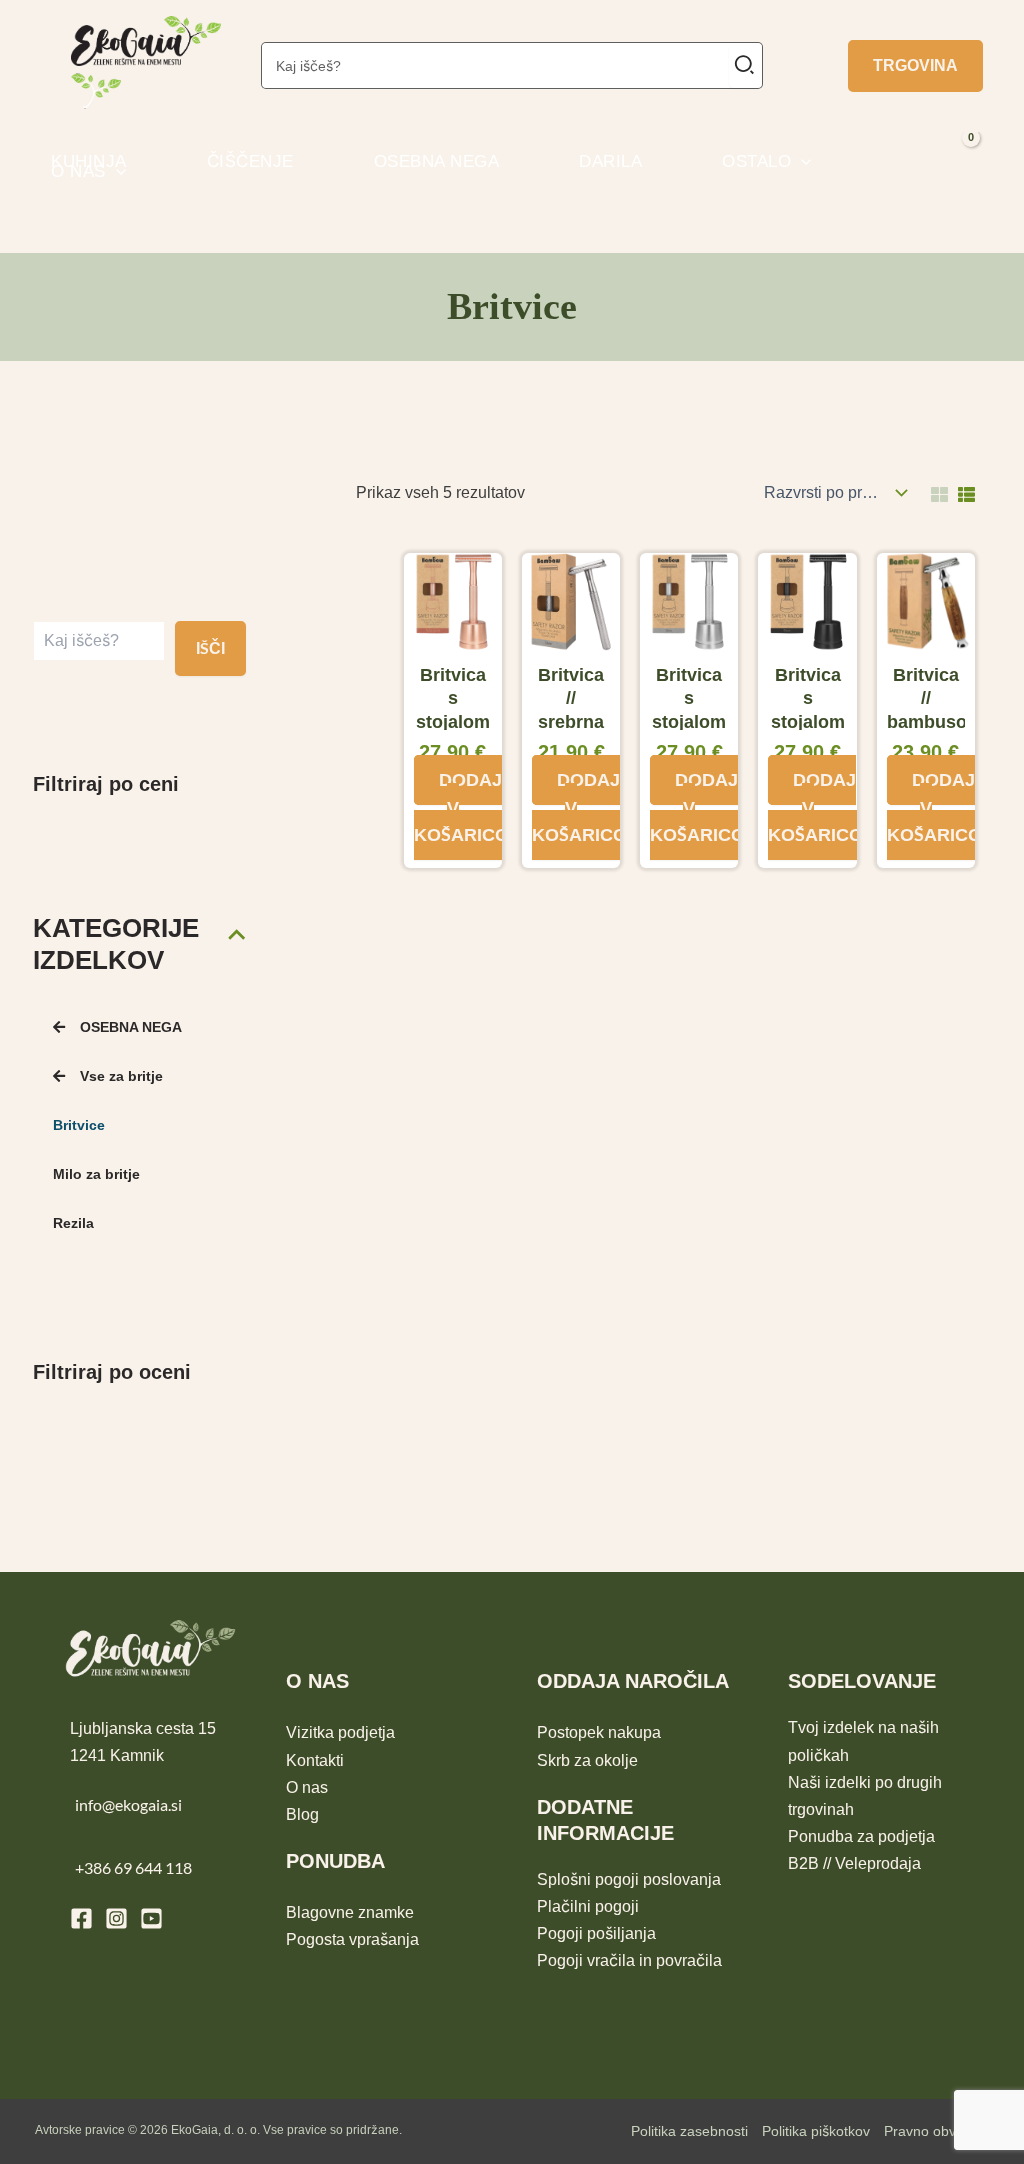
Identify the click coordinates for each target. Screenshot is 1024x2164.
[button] (915, 66)
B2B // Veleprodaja (854, 1863)
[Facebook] (81, 1918)
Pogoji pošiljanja (596, 1933)
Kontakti (315, 1760)
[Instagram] (116, 1918)
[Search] (745, 65)
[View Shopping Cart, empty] (991, 162)
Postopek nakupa (599, 1732)
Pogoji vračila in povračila (629, 1960)
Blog (302, 1814)
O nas (307, 1787)
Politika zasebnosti (689, 2131)
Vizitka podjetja (340, 1732)
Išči (210, 648)
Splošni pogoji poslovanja (629, 1879)
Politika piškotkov (816, 2131)
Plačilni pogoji (588, 1906)
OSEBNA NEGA (131, 1027)
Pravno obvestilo (936, 2131)
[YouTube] (151, 1918)
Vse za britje (121, 1076)
